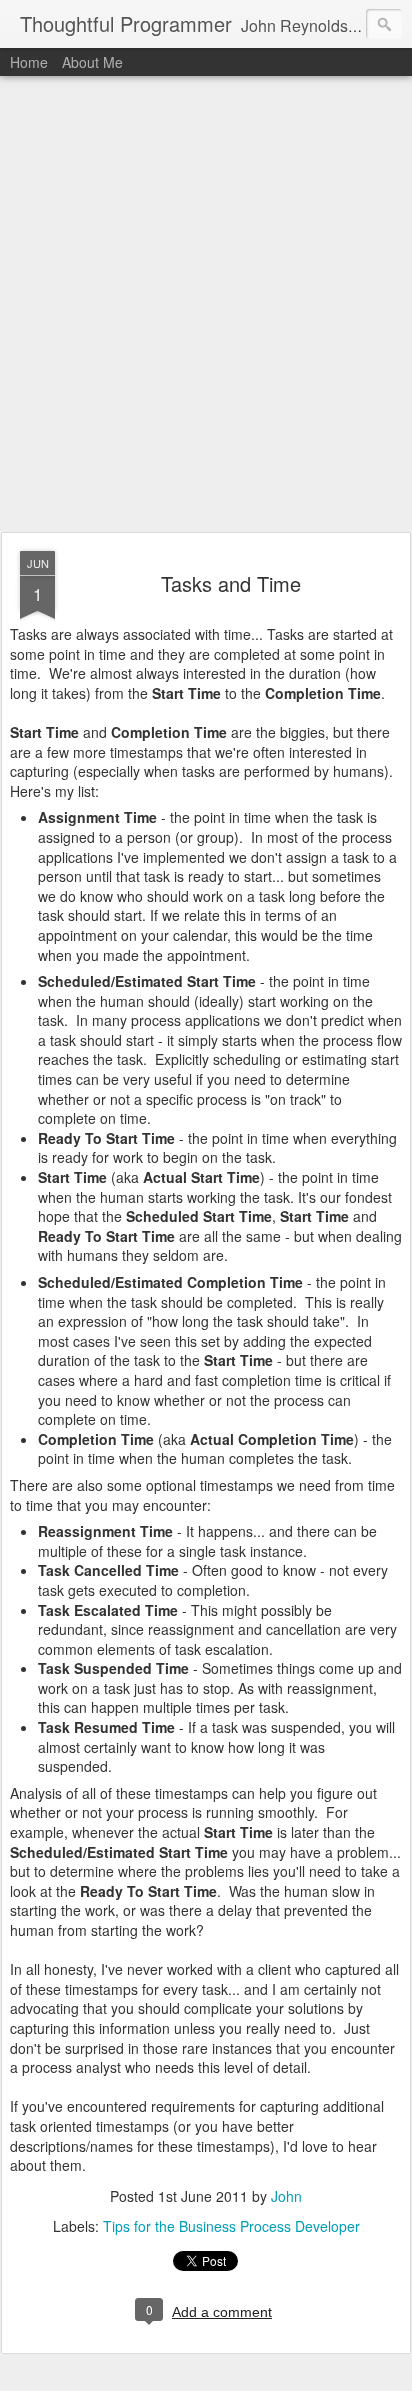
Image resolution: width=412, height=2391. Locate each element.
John (286, 2196)
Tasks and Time (231, 583)
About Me (92, 62)
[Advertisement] (206, 305)
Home (29, 62)
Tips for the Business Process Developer (231, 2226)
